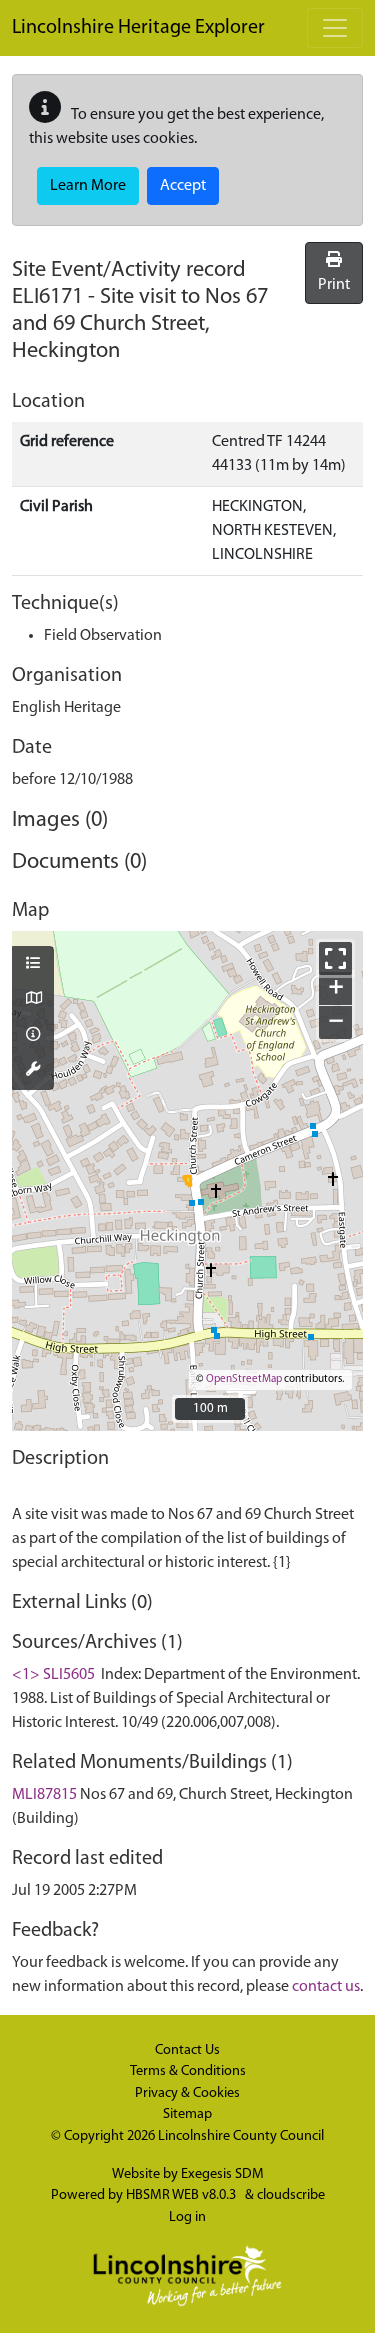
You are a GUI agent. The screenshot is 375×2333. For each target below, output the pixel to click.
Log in (187, 2217)
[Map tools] (33, 1071)
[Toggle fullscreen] (335, 958)
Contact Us (187, 2050)
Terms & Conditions (188, 2071)
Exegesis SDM (222, 2174)
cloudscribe (291, 2195)
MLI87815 (44, 1795)
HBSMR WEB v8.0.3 (182, 2195)
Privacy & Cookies (187, 2093)
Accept (183, 186)
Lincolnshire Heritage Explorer (138, 28)
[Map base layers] (33, 1000)
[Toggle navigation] (335, 28)
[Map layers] (33, 965)
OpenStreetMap (244, 1379)
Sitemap (187, 2114)
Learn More (88, 186)
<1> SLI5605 (53, 1675)
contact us (326, 1987)
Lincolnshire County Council (241, 2136)
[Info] (33, 1036)
